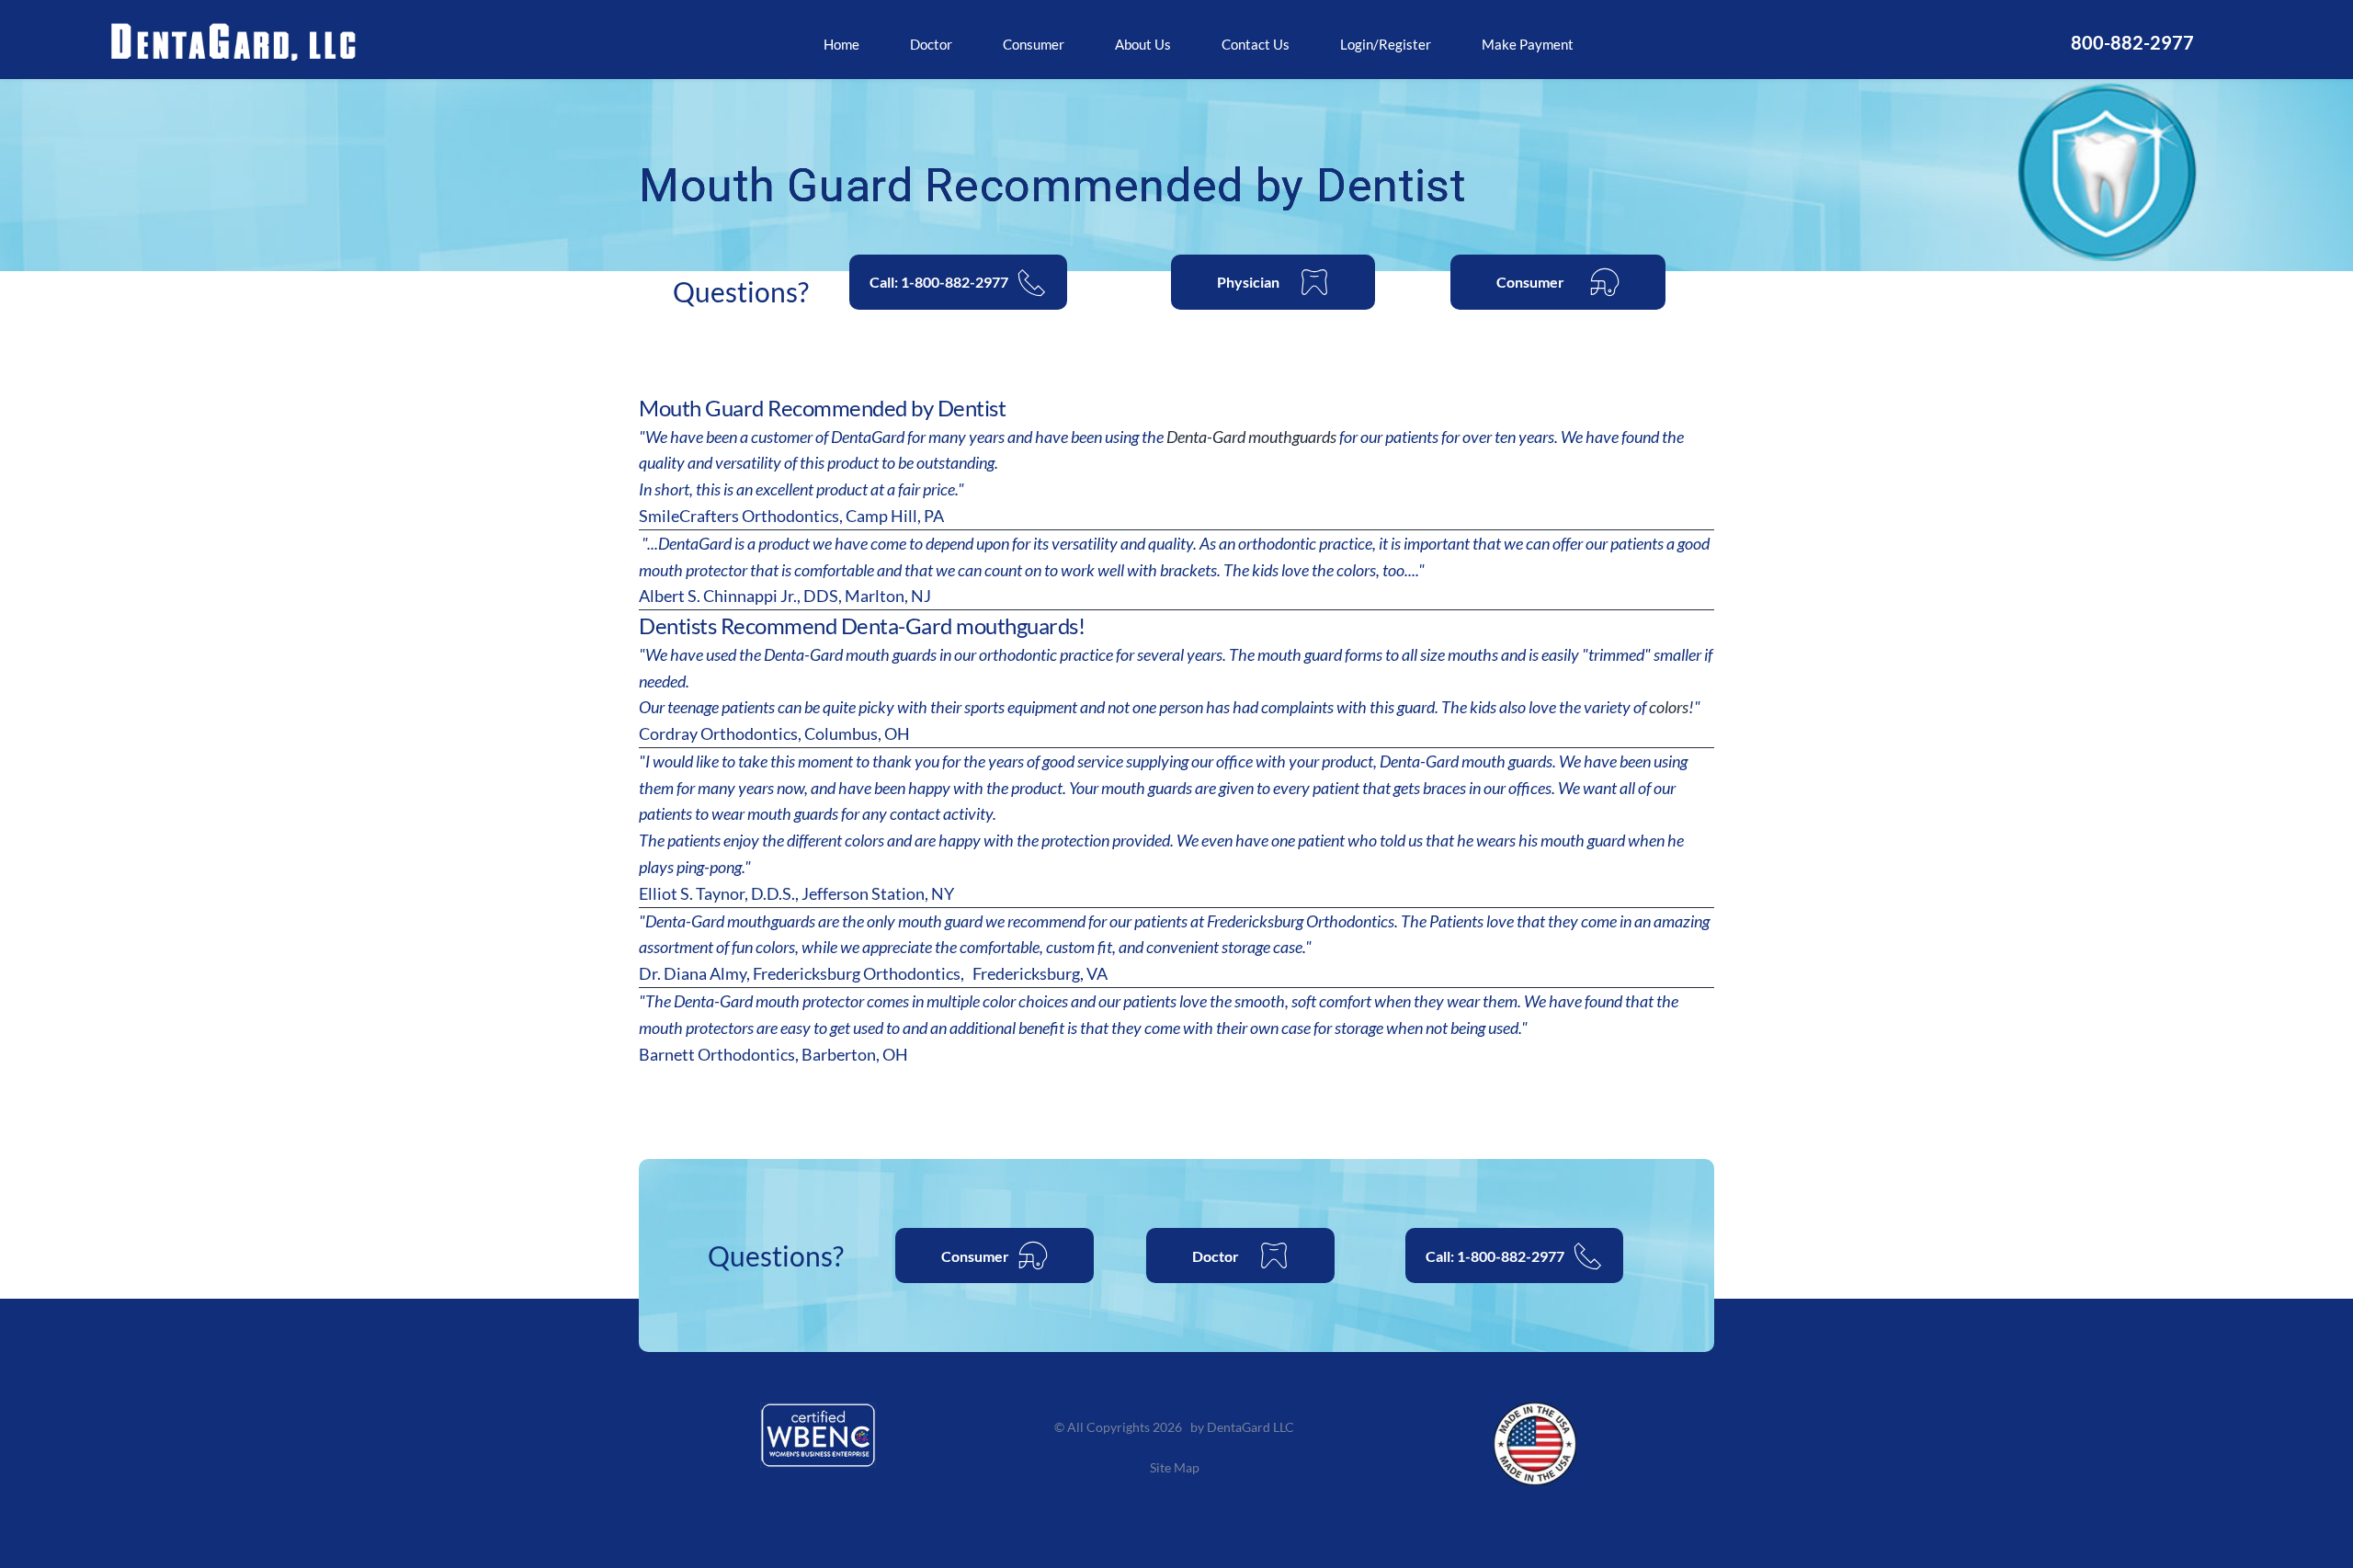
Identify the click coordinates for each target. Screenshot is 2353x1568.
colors (1669, 707)
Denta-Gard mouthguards (1251, 437)
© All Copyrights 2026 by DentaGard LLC (1176, 1427)
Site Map (1176, 1467)
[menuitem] (841, 45)
